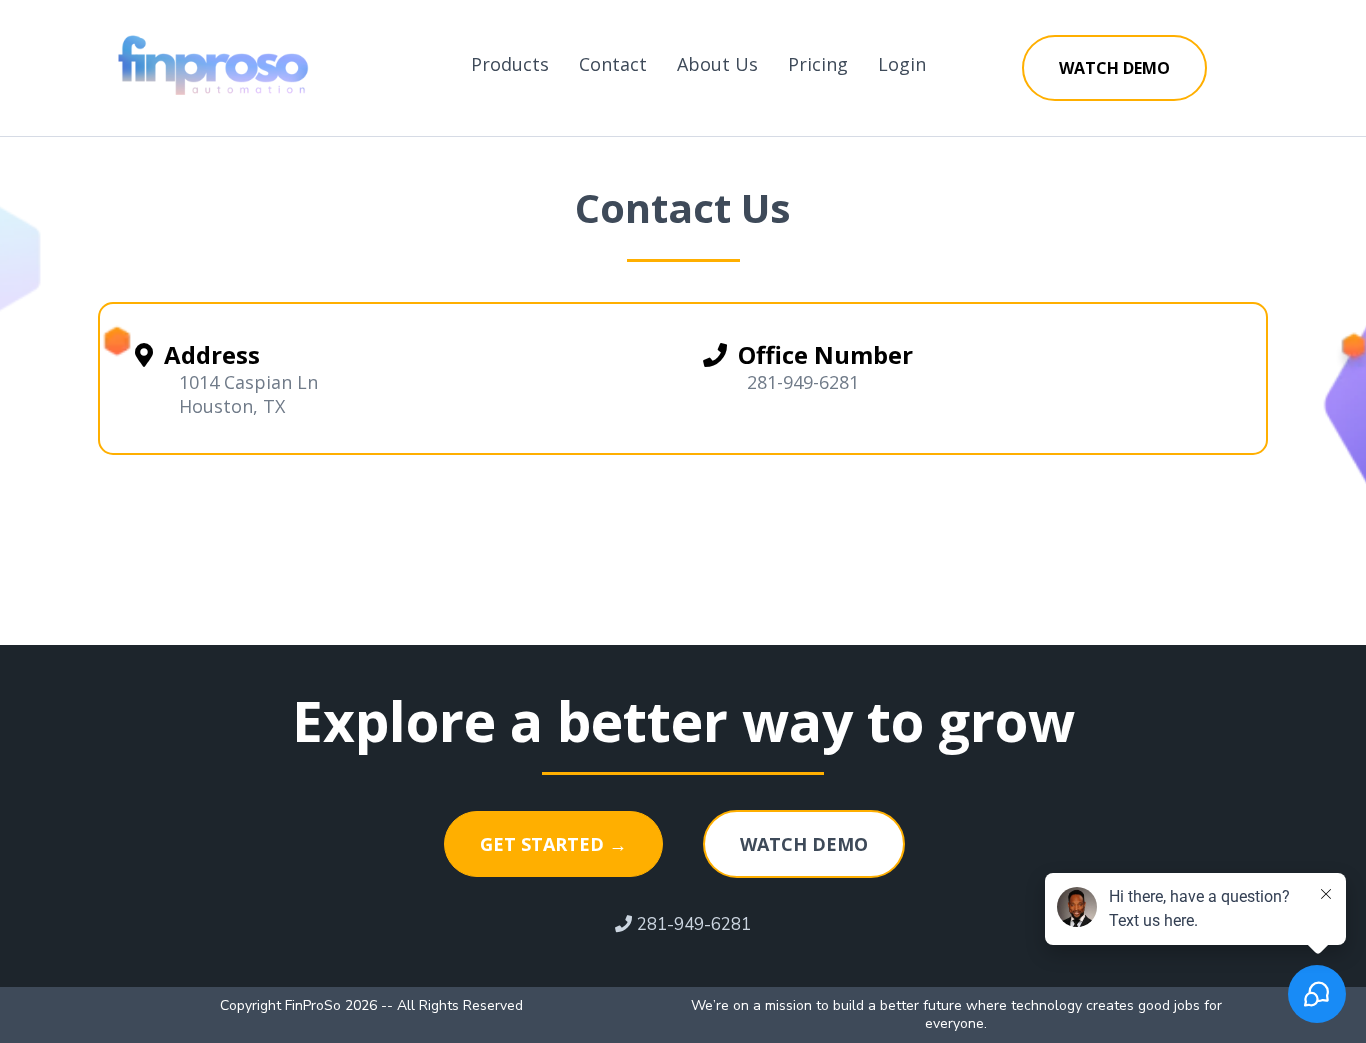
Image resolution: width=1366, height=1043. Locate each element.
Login (902, 64)
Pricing (818, 64)
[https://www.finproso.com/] (218, 63)
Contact (613, 64)
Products (510, 64)
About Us (717, 64)
